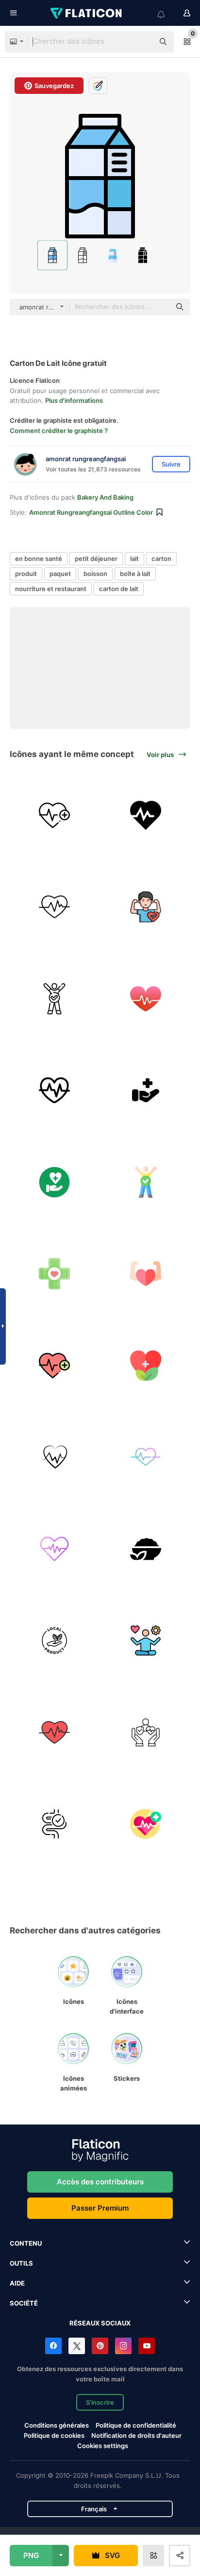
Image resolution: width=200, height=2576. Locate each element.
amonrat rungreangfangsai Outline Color (91, 512)
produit (26, 574)
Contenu (26, 2243)
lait (134, 558)
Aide (17, 2283)
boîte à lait (135, 574)
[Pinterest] (100, 2346)
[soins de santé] (146, 1090)
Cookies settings (103, 2446)
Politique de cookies (54, 2435)
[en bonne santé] (146, 907)
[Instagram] (123, 2346)
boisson (95, 574)
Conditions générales (57, 2425)
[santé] (146, 815)
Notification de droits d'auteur (136, 2435)
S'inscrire (100, 2402)
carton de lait (119, 589)
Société (24, 2303)
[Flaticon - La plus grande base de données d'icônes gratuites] (87, 13)
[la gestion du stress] (146, 1640)
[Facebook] (53, 2346)
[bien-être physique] (146, 1274)
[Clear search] (142, 42)
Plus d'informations (74, 400)
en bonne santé (39, 558)
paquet (60, 574)
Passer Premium (100, 2208)
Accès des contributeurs (100, 2182)
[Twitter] (77, 2346)
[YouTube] (147, 2346)
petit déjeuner (96, 558)
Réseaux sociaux (100, 2323)
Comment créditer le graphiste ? (59, 431)
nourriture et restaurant (51, 589)
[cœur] (54, 907)
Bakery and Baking (105, 497)
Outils (21, 2263)
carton (161, 558)
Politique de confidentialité (136, 2425)
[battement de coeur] (54, 815)
